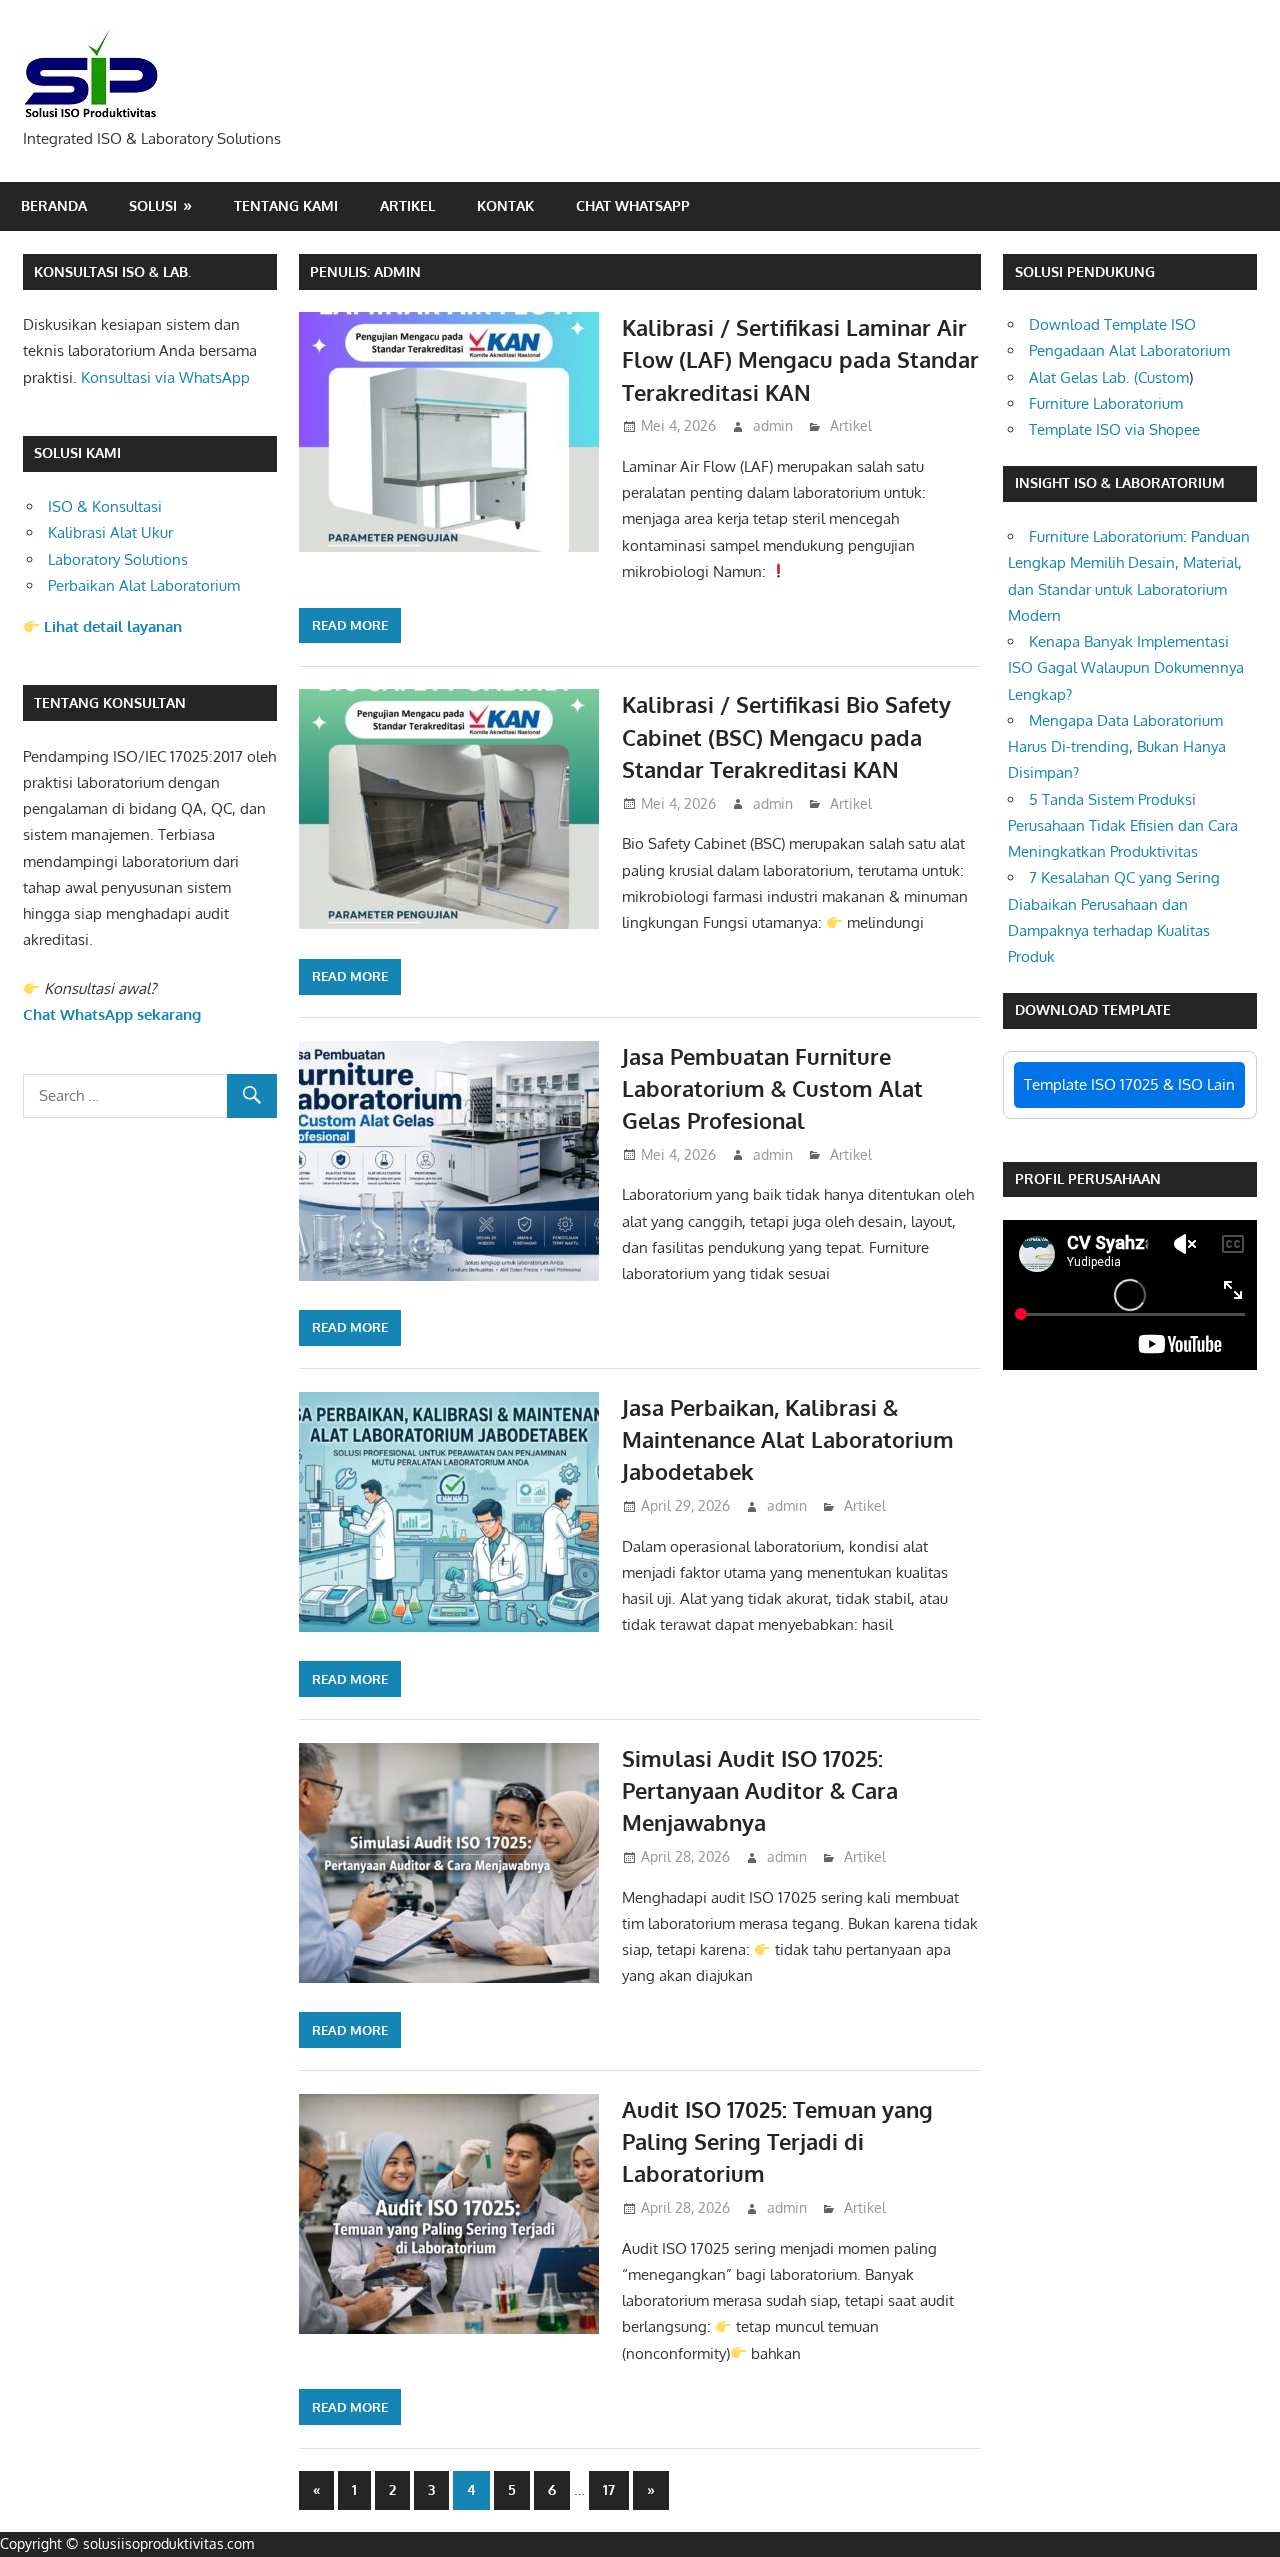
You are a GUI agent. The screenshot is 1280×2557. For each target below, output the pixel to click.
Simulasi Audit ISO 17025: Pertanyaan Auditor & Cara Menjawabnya (760, 1790)
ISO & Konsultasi (105, 506)
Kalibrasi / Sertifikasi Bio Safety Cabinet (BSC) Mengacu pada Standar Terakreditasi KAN (786, 736)
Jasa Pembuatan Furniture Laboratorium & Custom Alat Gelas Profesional (772, 1088)
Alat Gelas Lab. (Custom (1109, 377)
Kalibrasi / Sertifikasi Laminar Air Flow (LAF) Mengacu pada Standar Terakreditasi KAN (800, 359)
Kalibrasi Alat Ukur (110, 532)
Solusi (153, 205)
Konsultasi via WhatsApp (165, 377)
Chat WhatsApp (633, 205)
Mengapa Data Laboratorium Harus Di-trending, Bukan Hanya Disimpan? (1117, 747)
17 (609, 2489)
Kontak (505, 205)
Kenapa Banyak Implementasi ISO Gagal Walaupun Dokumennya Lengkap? (1126, 668)
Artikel (407, 205)
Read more (350, 625)
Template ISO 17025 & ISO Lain (1129, 1084)
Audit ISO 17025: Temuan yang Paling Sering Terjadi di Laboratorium (777, 2141)
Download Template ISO (1112, 324)
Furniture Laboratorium (1106, 403)
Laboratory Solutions (118, 559)
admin (773, 425)
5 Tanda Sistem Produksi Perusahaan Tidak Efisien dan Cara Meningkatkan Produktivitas (1123, 826)
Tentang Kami (286, 205)
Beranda (54, 205)
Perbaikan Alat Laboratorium (144, 585)
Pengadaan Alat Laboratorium (1129, 350)
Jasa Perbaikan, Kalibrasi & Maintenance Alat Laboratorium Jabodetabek (788, 1439)
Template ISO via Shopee (1114, 429)
